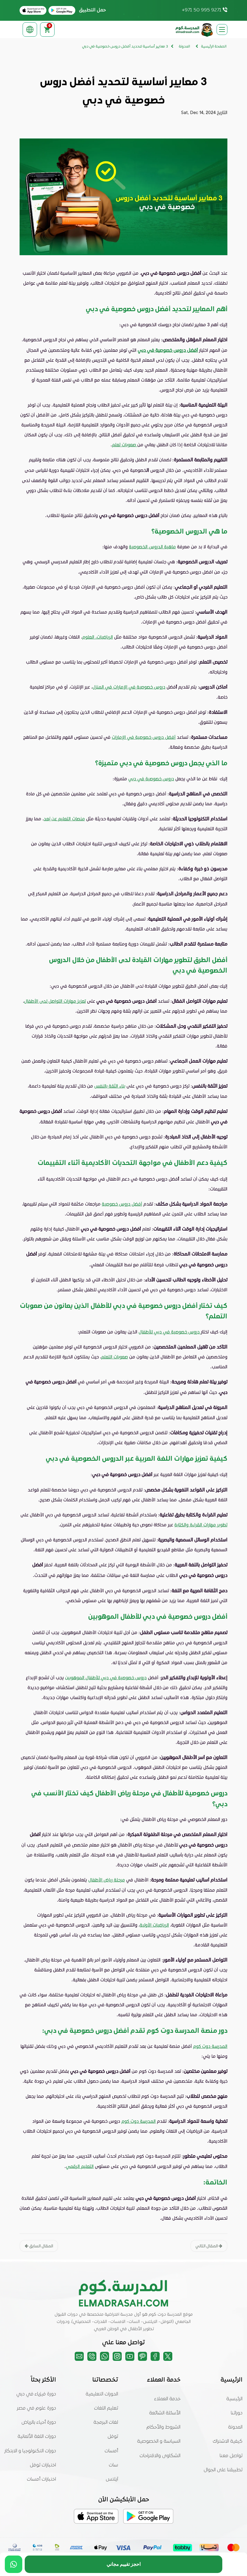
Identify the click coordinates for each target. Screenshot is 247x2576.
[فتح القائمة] (222, 29)
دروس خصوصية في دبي (151, 779)
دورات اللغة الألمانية (37, 2437)
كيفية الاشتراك (228, 2441)
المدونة (235, 2427)
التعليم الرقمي (80, 2166)
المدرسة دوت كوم (210, 2046)
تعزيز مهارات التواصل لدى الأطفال (55, 1001)
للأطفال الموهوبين (83, 1677)
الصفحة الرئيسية (214, 47)
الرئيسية (234, 2399)
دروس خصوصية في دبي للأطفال (170, 1332)
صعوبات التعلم (115, 1357)
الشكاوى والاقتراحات (160, 2456)
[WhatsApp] (14, 2564)
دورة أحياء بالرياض (39, 2423)
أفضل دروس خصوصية (122, 1204)
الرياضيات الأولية (154, 1925)
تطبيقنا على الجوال (223, 2470)
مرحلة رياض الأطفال (107, 1880)
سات (113, 2465)
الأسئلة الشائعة (165, 2413)
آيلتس (112, 2479)
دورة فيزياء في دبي (36, 2394)
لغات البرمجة (106, 2423)
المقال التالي (207, 2246)
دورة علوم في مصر (36, 2408)
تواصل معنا (231, 2456)
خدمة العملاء (167, 2399)
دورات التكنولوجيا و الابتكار (30, 2451)
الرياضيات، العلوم (98, 637)
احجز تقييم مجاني (124, 2564)
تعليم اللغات (106, 2408)
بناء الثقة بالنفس (110, 1086)
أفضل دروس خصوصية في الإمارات (144, 737)
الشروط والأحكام (163, 2427)
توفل (113, 2437)
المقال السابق (41, 2246)
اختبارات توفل (43, 2465)
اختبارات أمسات (41, 2479)
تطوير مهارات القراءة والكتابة (201, 1525)
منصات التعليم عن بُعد (64, 819)
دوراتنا (237, 2413)
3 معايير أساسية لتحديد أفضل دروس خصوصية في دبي (125, 47)
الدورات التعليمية (102, 2394)
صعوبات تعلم (125, 444)
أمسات (111, 2451)
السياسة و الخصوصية (159, 2441)
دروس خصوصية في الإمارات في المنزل (129, 687)
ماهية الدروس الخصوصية (152, 546)
